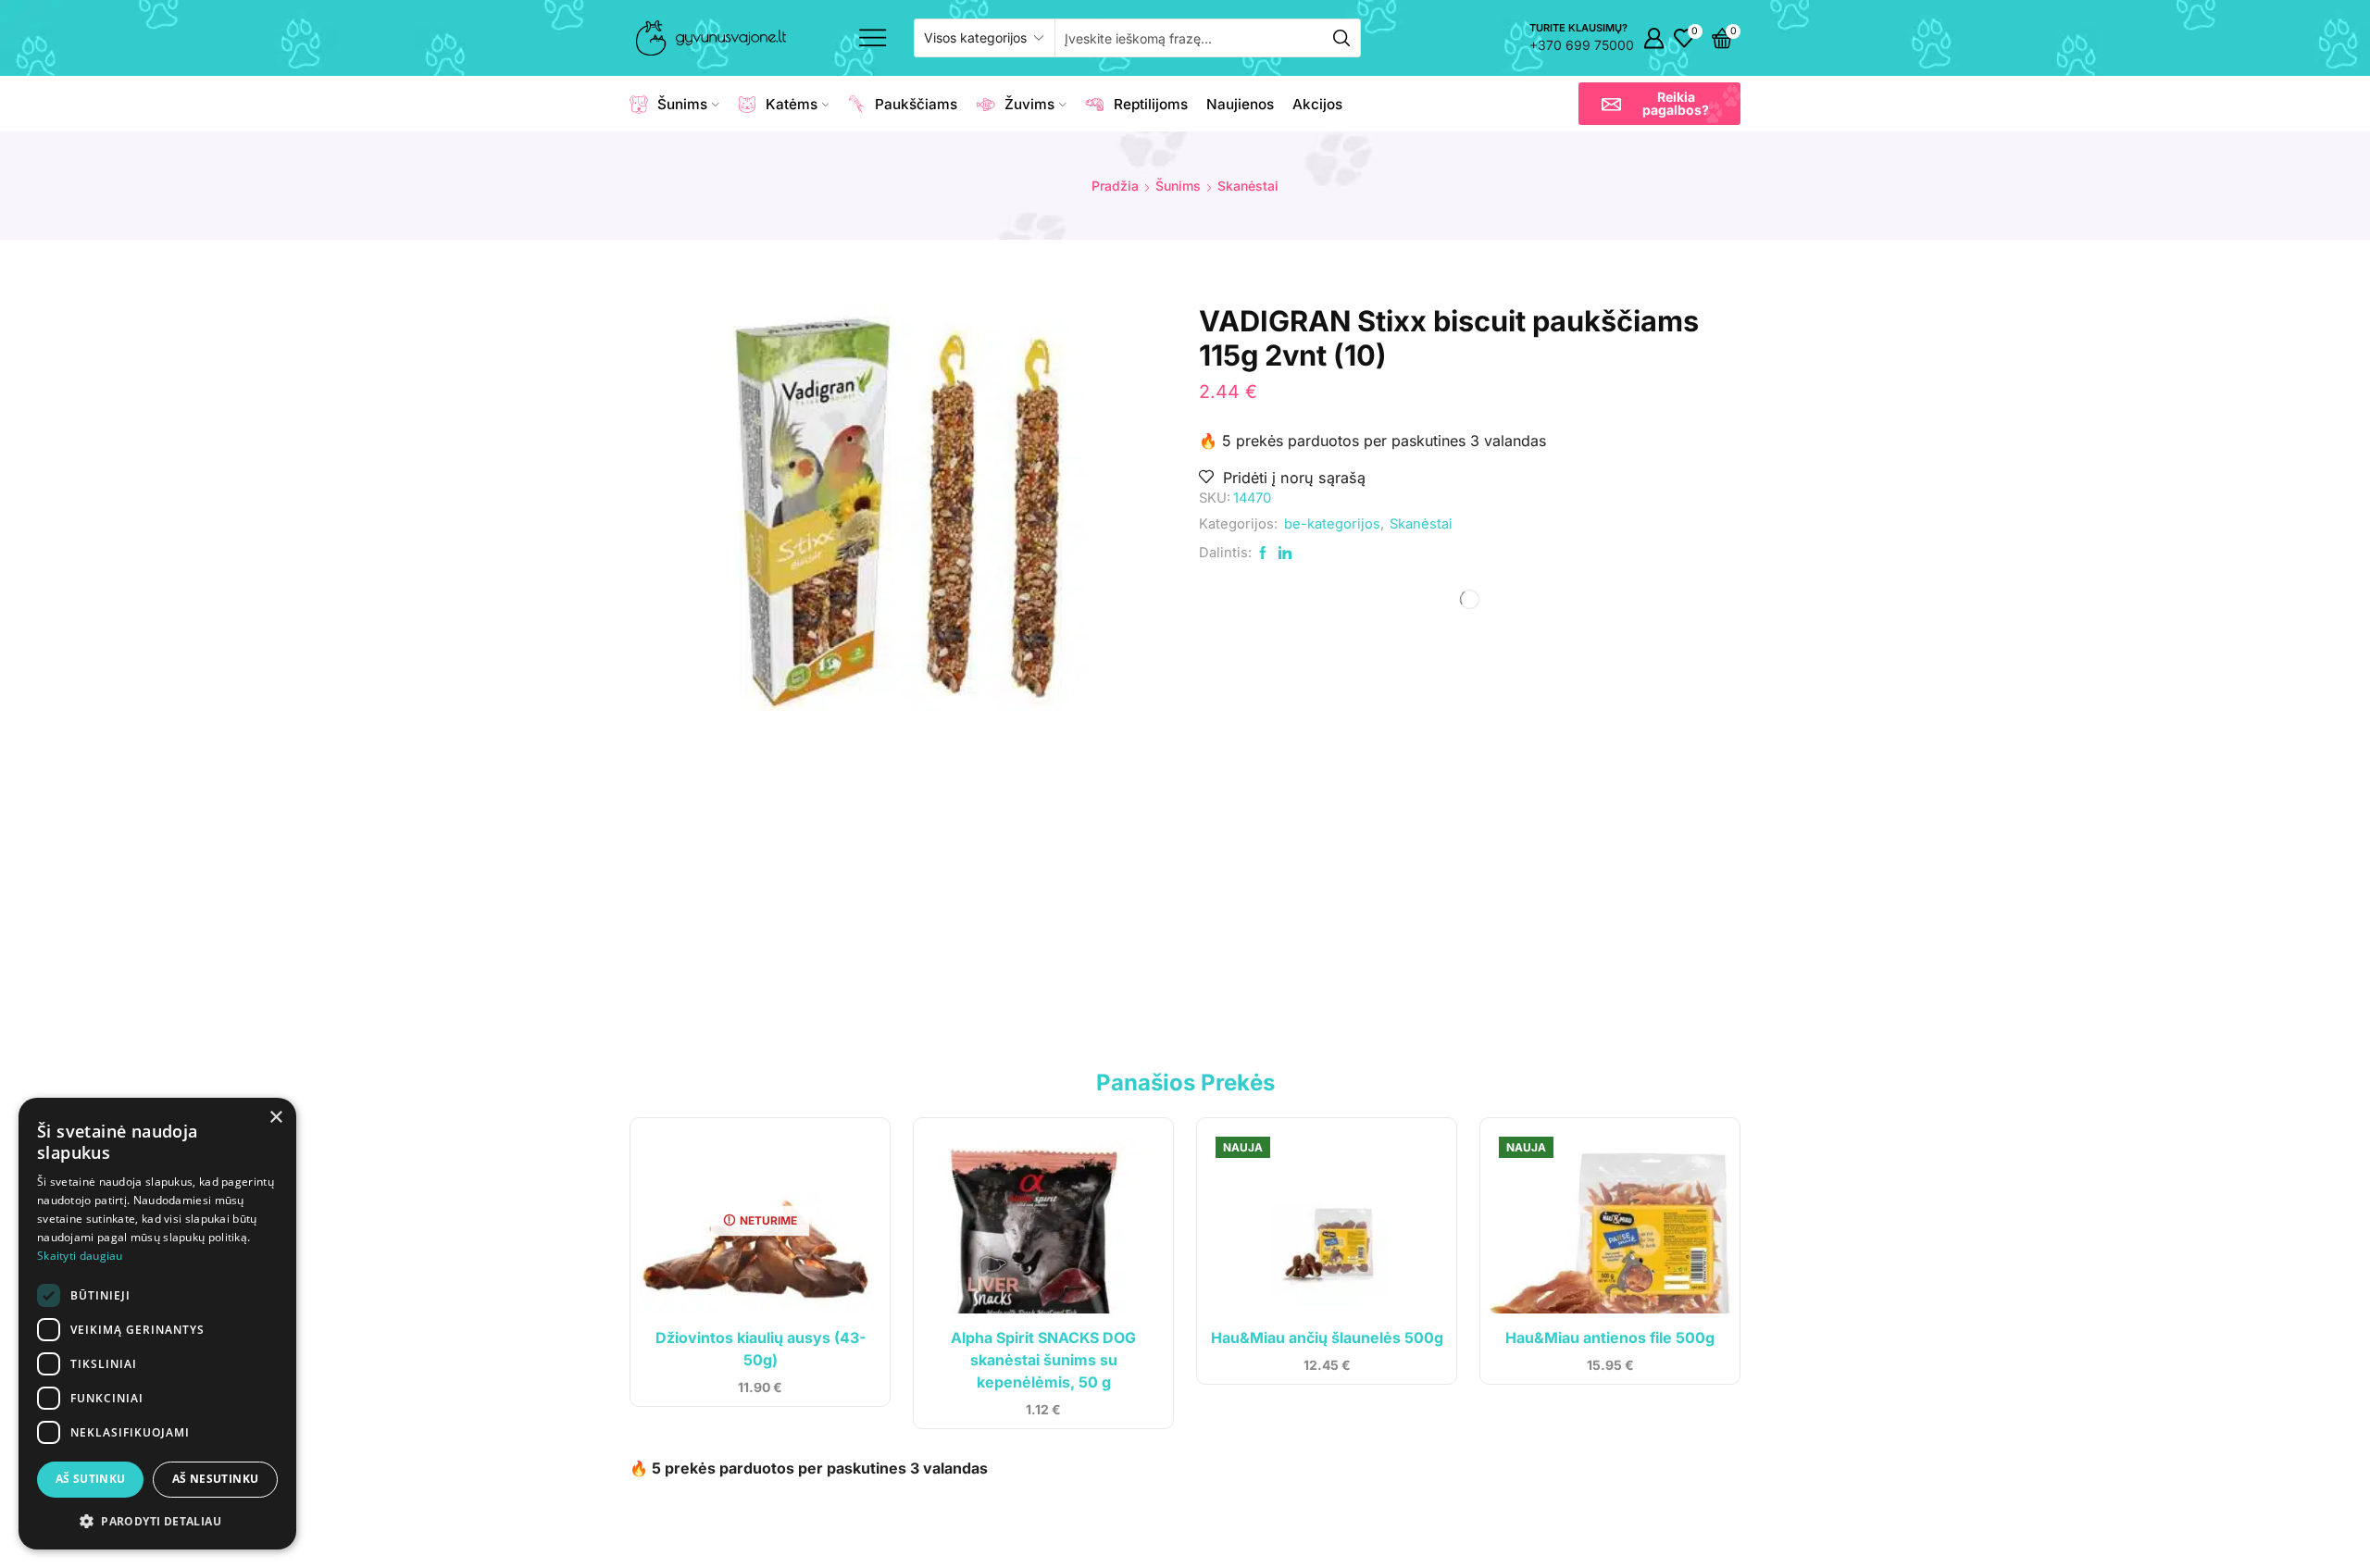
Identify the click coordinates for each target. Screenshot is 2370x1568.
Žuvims (1029, 104)
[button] (1659, 104)
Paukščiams (916, 104)
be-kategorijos (1332, 524)
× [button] (275, 1118)
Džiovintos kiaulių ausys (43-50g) (761, 1349)
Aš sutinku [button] (91, 1479)
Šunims (682, 104)
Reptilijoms (1151, 104)
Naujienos (1240, 104)
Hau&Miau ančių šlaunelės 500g (1327, 1338)
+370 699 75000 (1582, 45)
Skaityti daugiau (80, 1256)
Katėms (792, 104)
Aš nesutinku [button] (216, 1479)
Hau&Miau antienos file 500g (1610, 1338)
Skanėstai (1248, 186)
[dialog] (157, 1324)
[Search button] (1341, 38)
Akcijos (1317, 104)
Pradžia (1115, 186)
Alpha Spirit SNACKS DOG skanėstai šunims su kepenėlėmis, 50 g (1043, 1360)
